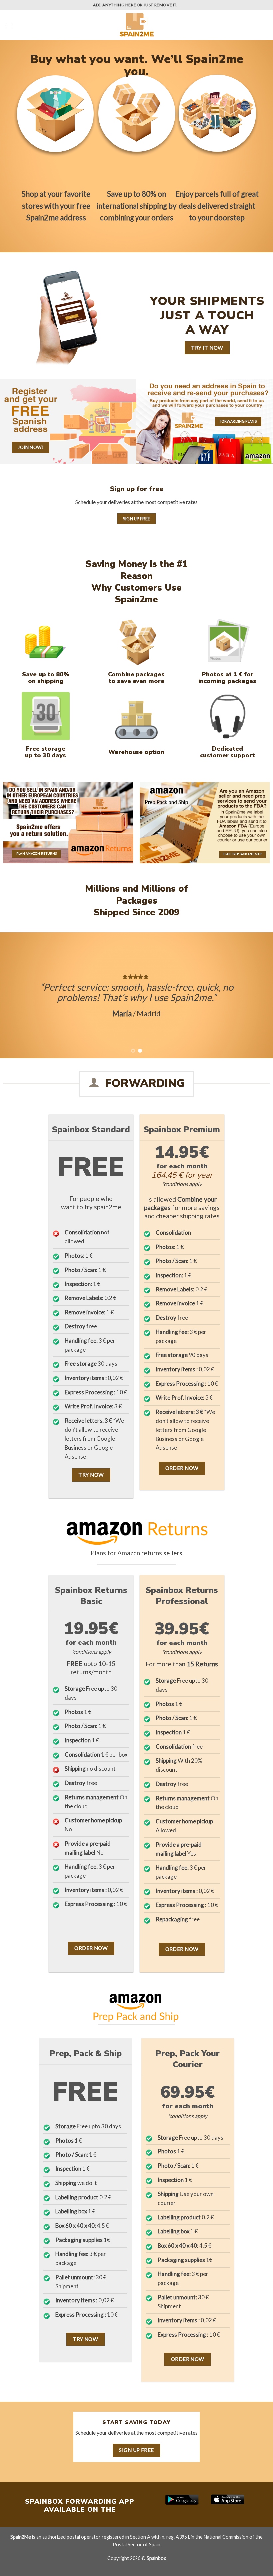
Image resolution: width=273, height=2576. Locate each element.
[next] (259, 995)
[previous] (14, 995)
